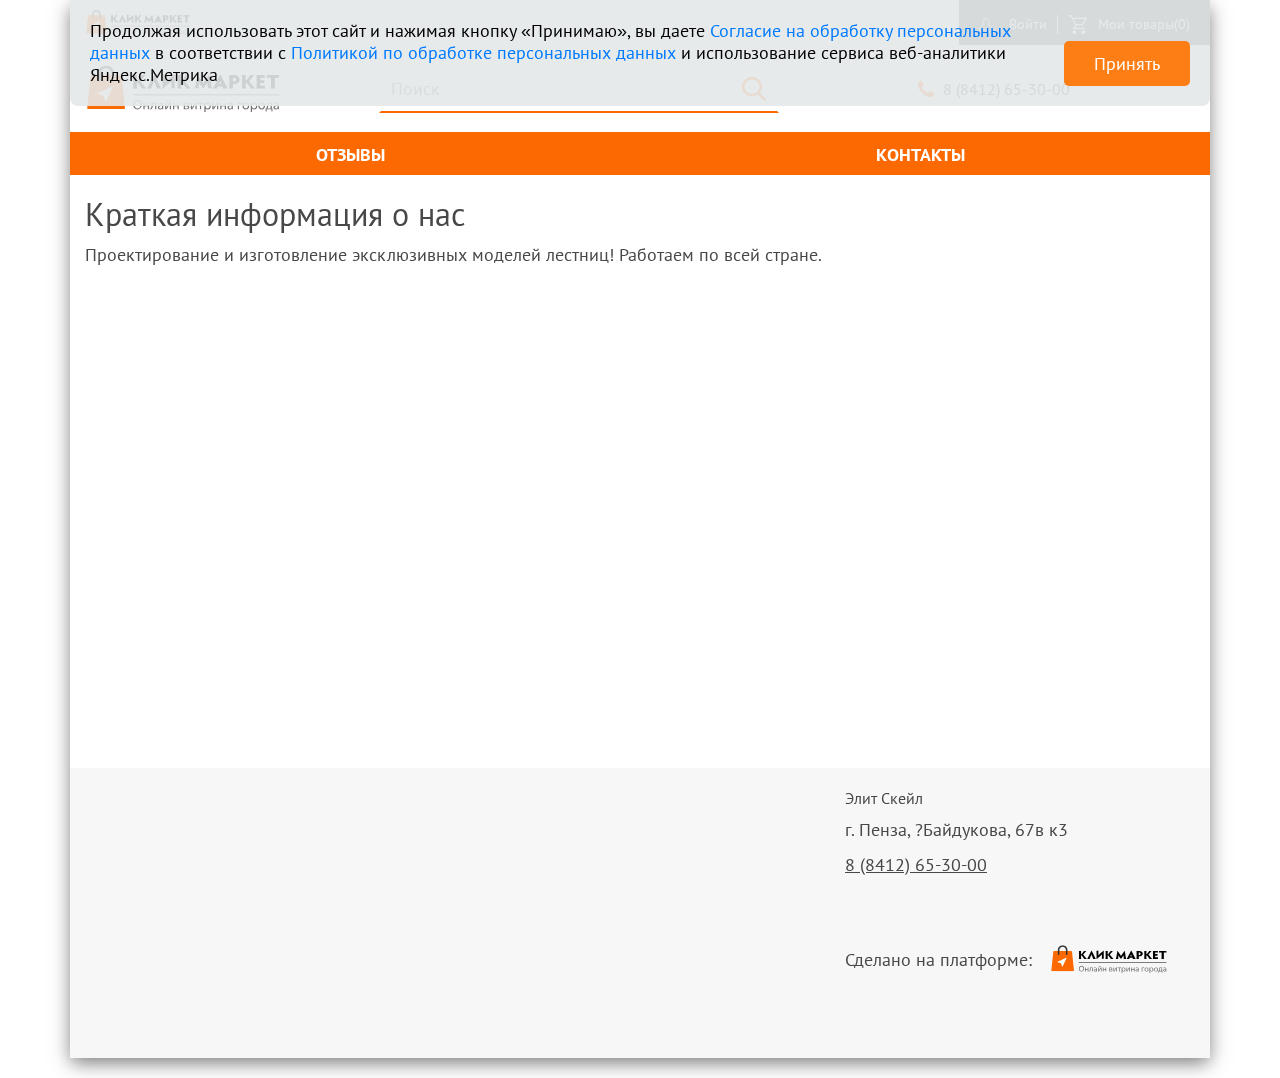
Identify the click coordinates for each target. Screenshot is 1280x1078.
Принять (1127, 63)
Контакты (920, 154)
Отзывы (350, 154)
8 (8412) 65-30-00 (916, 864)
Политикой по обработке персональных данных (483, 52)
